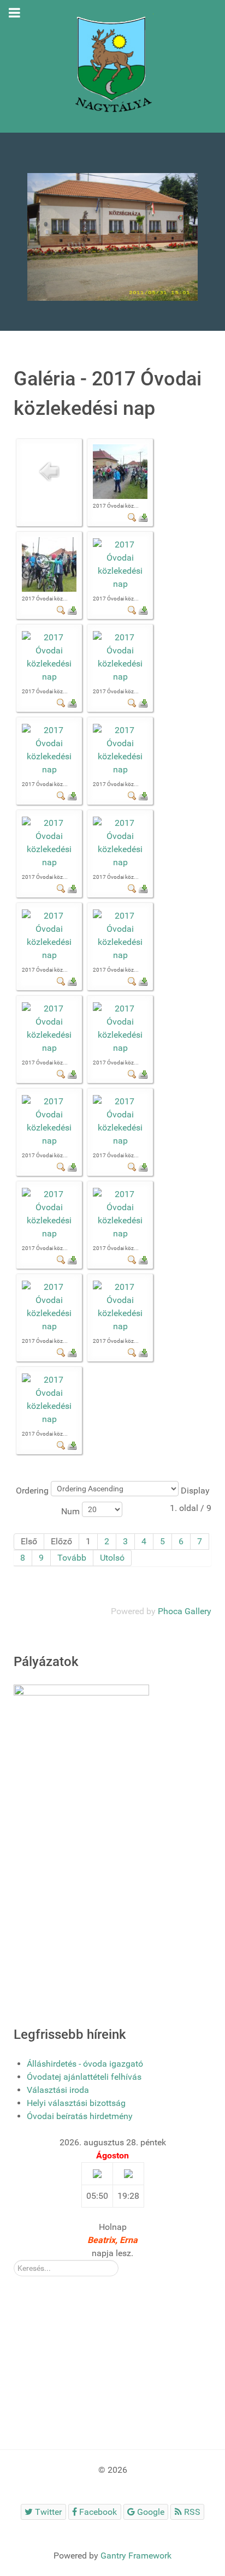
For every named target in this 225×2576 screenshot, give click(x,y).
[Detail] (132, 517)
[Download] (143, 517)
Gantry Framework (136, 2556)
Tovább (72, 1558)
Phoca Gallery (185, 1611)
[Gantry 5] (112, 66)
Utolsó (112, 1558)
